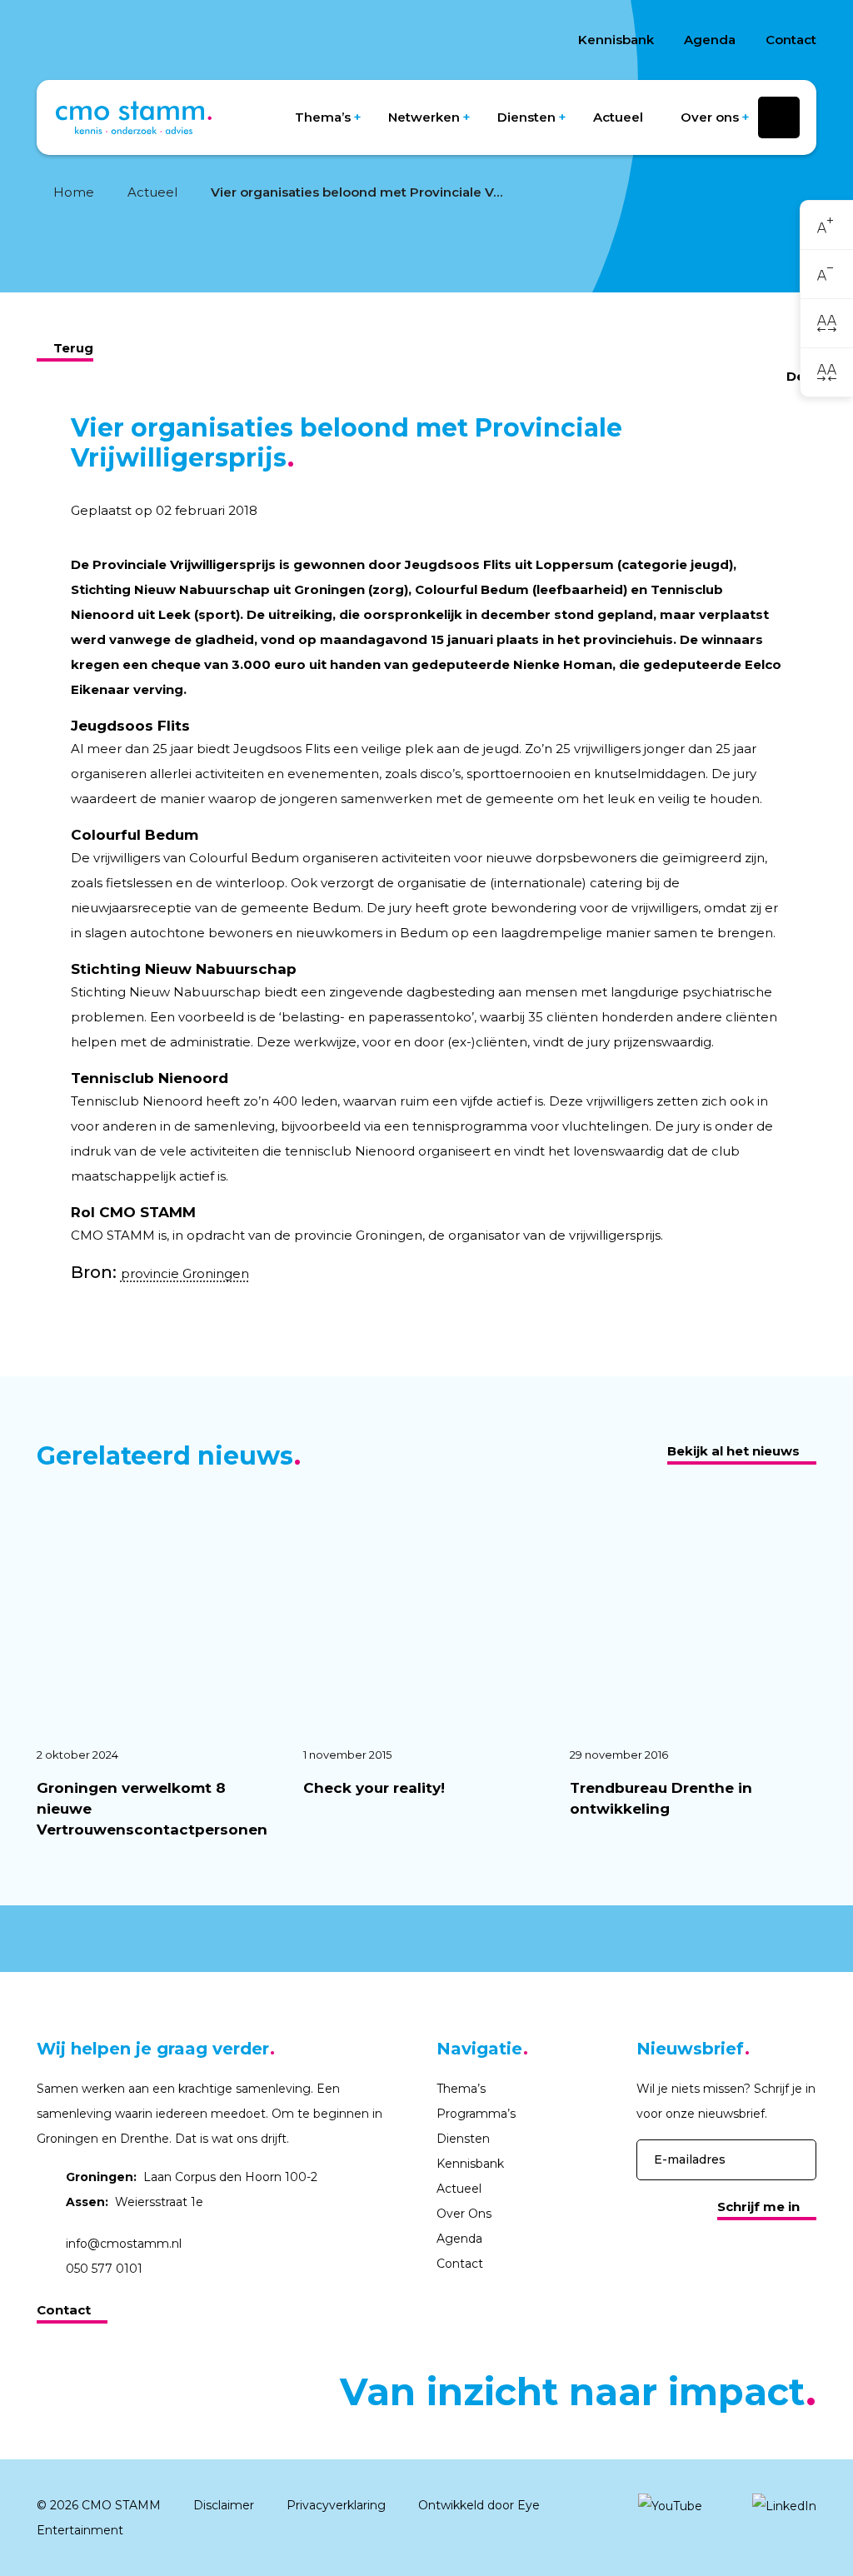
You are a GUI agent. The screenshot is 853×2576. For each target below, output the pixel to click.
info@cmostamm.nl (124, 2244)
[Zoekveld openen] (779, 117)
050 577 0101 (104, 2269)
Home (74, 192)
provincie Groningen (185, 1273)
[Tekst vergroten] (827, 225)
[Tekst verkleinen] (827, 275)
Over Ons (464, 2214)
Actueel (618, 117)
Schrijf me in (758, 2207)
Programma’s (476, 2114)
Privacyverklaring (336, 2505)
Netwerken (424, 117)
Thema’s (323, 117)
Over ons (710, 117)
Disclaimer (224, 2505)
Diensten (526, 117)
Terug (73, 348)
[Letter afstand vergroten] (827, 323)
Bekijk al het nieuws (733, 1451)
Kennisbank (616, 40)
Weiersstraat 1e (135, 2202)
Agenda (710, 40)
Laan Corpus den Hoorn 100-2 (192, 2177)
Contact (791, 40)
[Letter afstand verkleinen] (827, 372)
